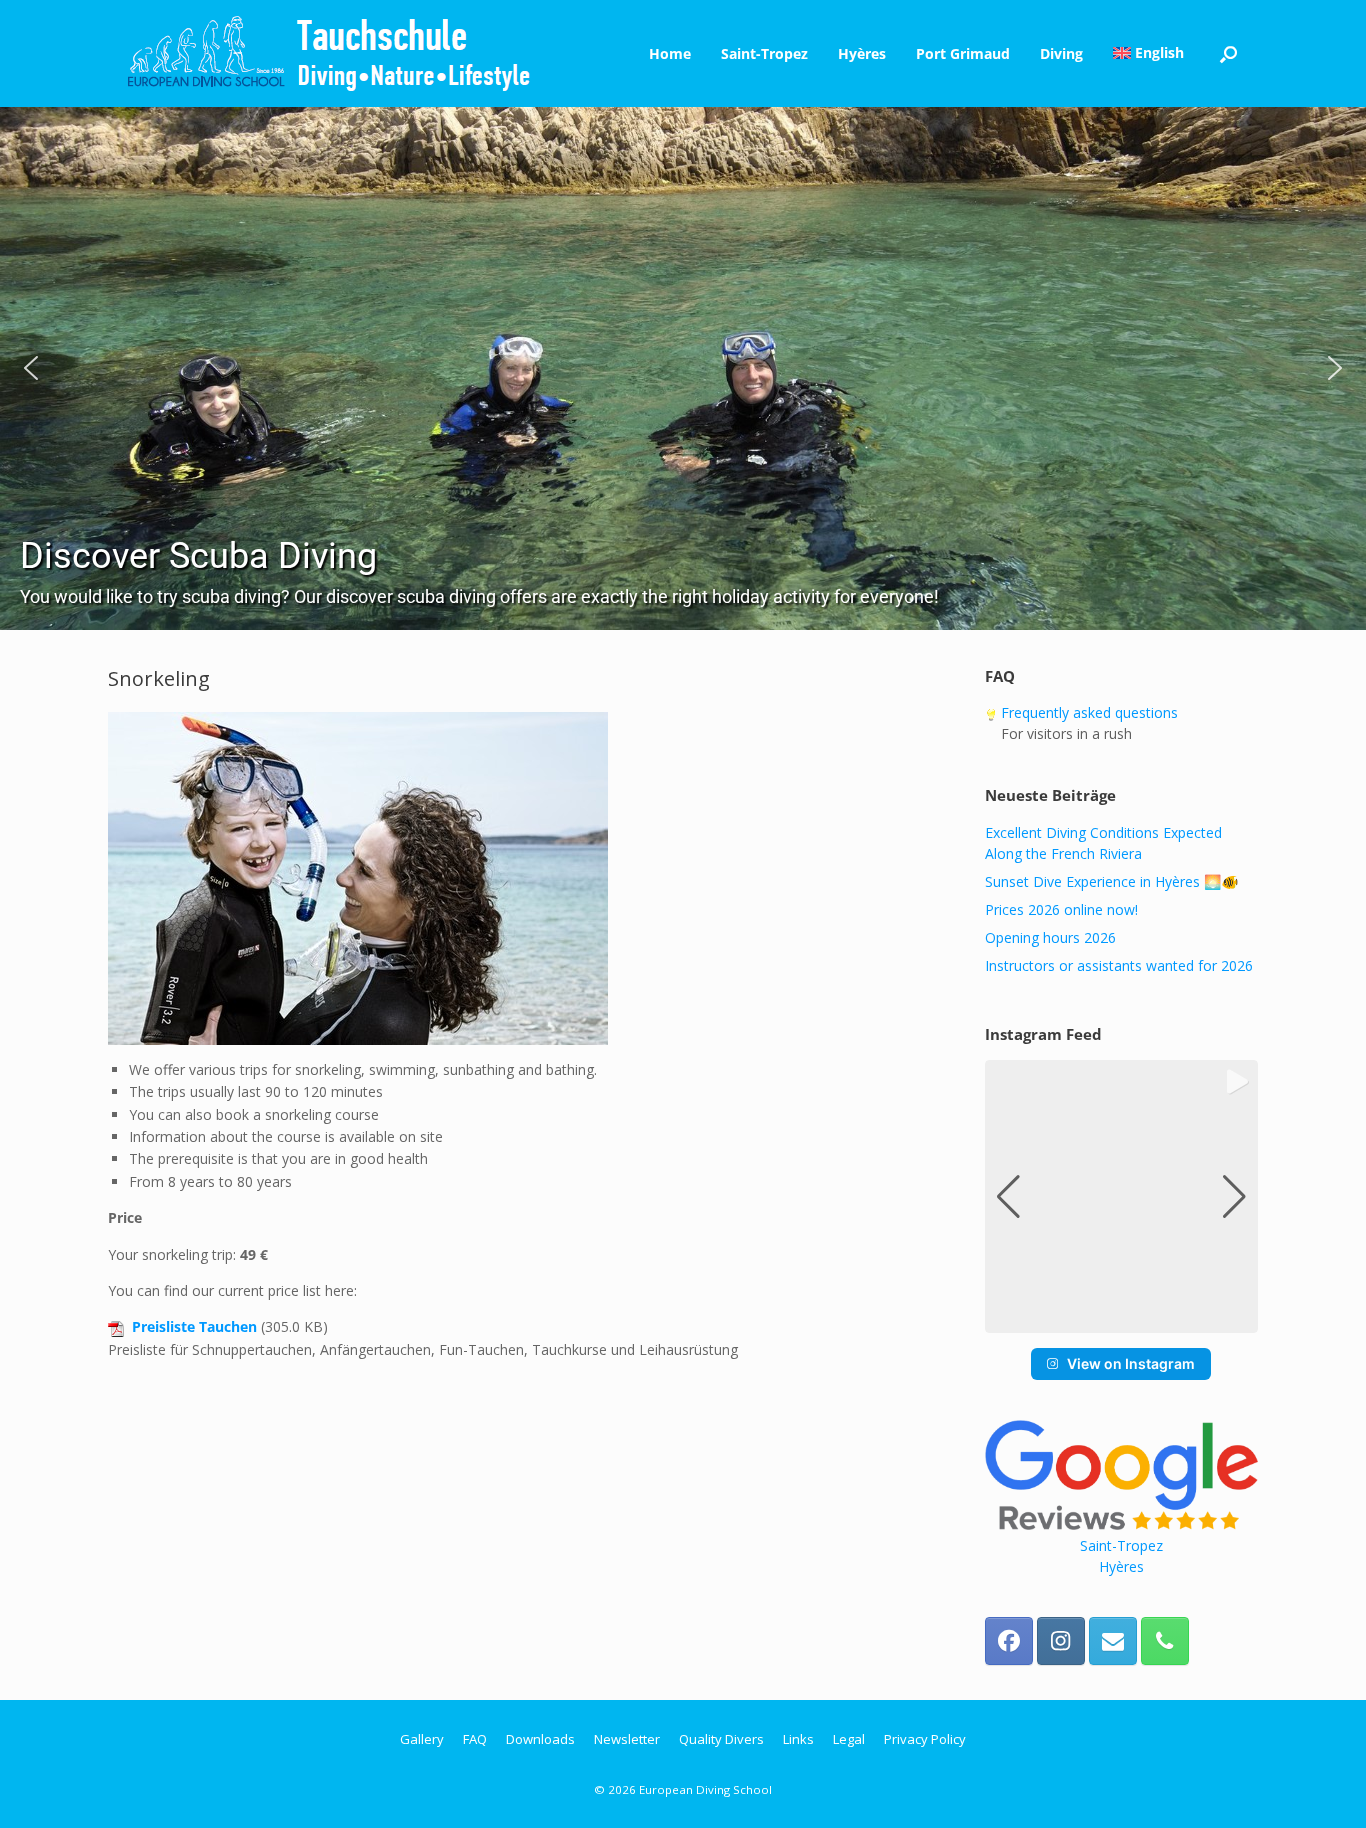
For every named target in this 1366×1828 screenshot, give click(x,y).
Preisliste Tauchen (194, 1326)
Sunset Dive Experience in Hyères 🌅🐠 (1111, 881)
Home (670, 53)
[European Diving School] (329, 53)
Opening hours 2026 (1050, 937)
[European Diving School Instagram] (1061, 1641)
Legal (849, 1739)
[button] (1228, 53)
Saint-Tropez (764, 53)
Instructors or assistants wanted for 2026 (1119, 965)
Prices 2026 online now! (1061, 909)
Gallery (422, 1739)
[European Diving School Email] (1113, 1641)
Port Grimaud (963, 53)
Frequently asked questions (1087, 712)
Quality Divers (721, 1739)
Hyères (862, 53)
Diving (1061, 53)
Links (798, 1739)
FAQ (475, 1739)
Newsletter (627, 1739)
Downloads (540, 1739)
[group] (1121, 1196)
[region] (683, 368)
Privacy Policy (925, 1739)
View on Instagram (1131, 1363)
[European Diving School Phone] (1165, 1641)
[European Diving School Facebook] (1009, 1641)
